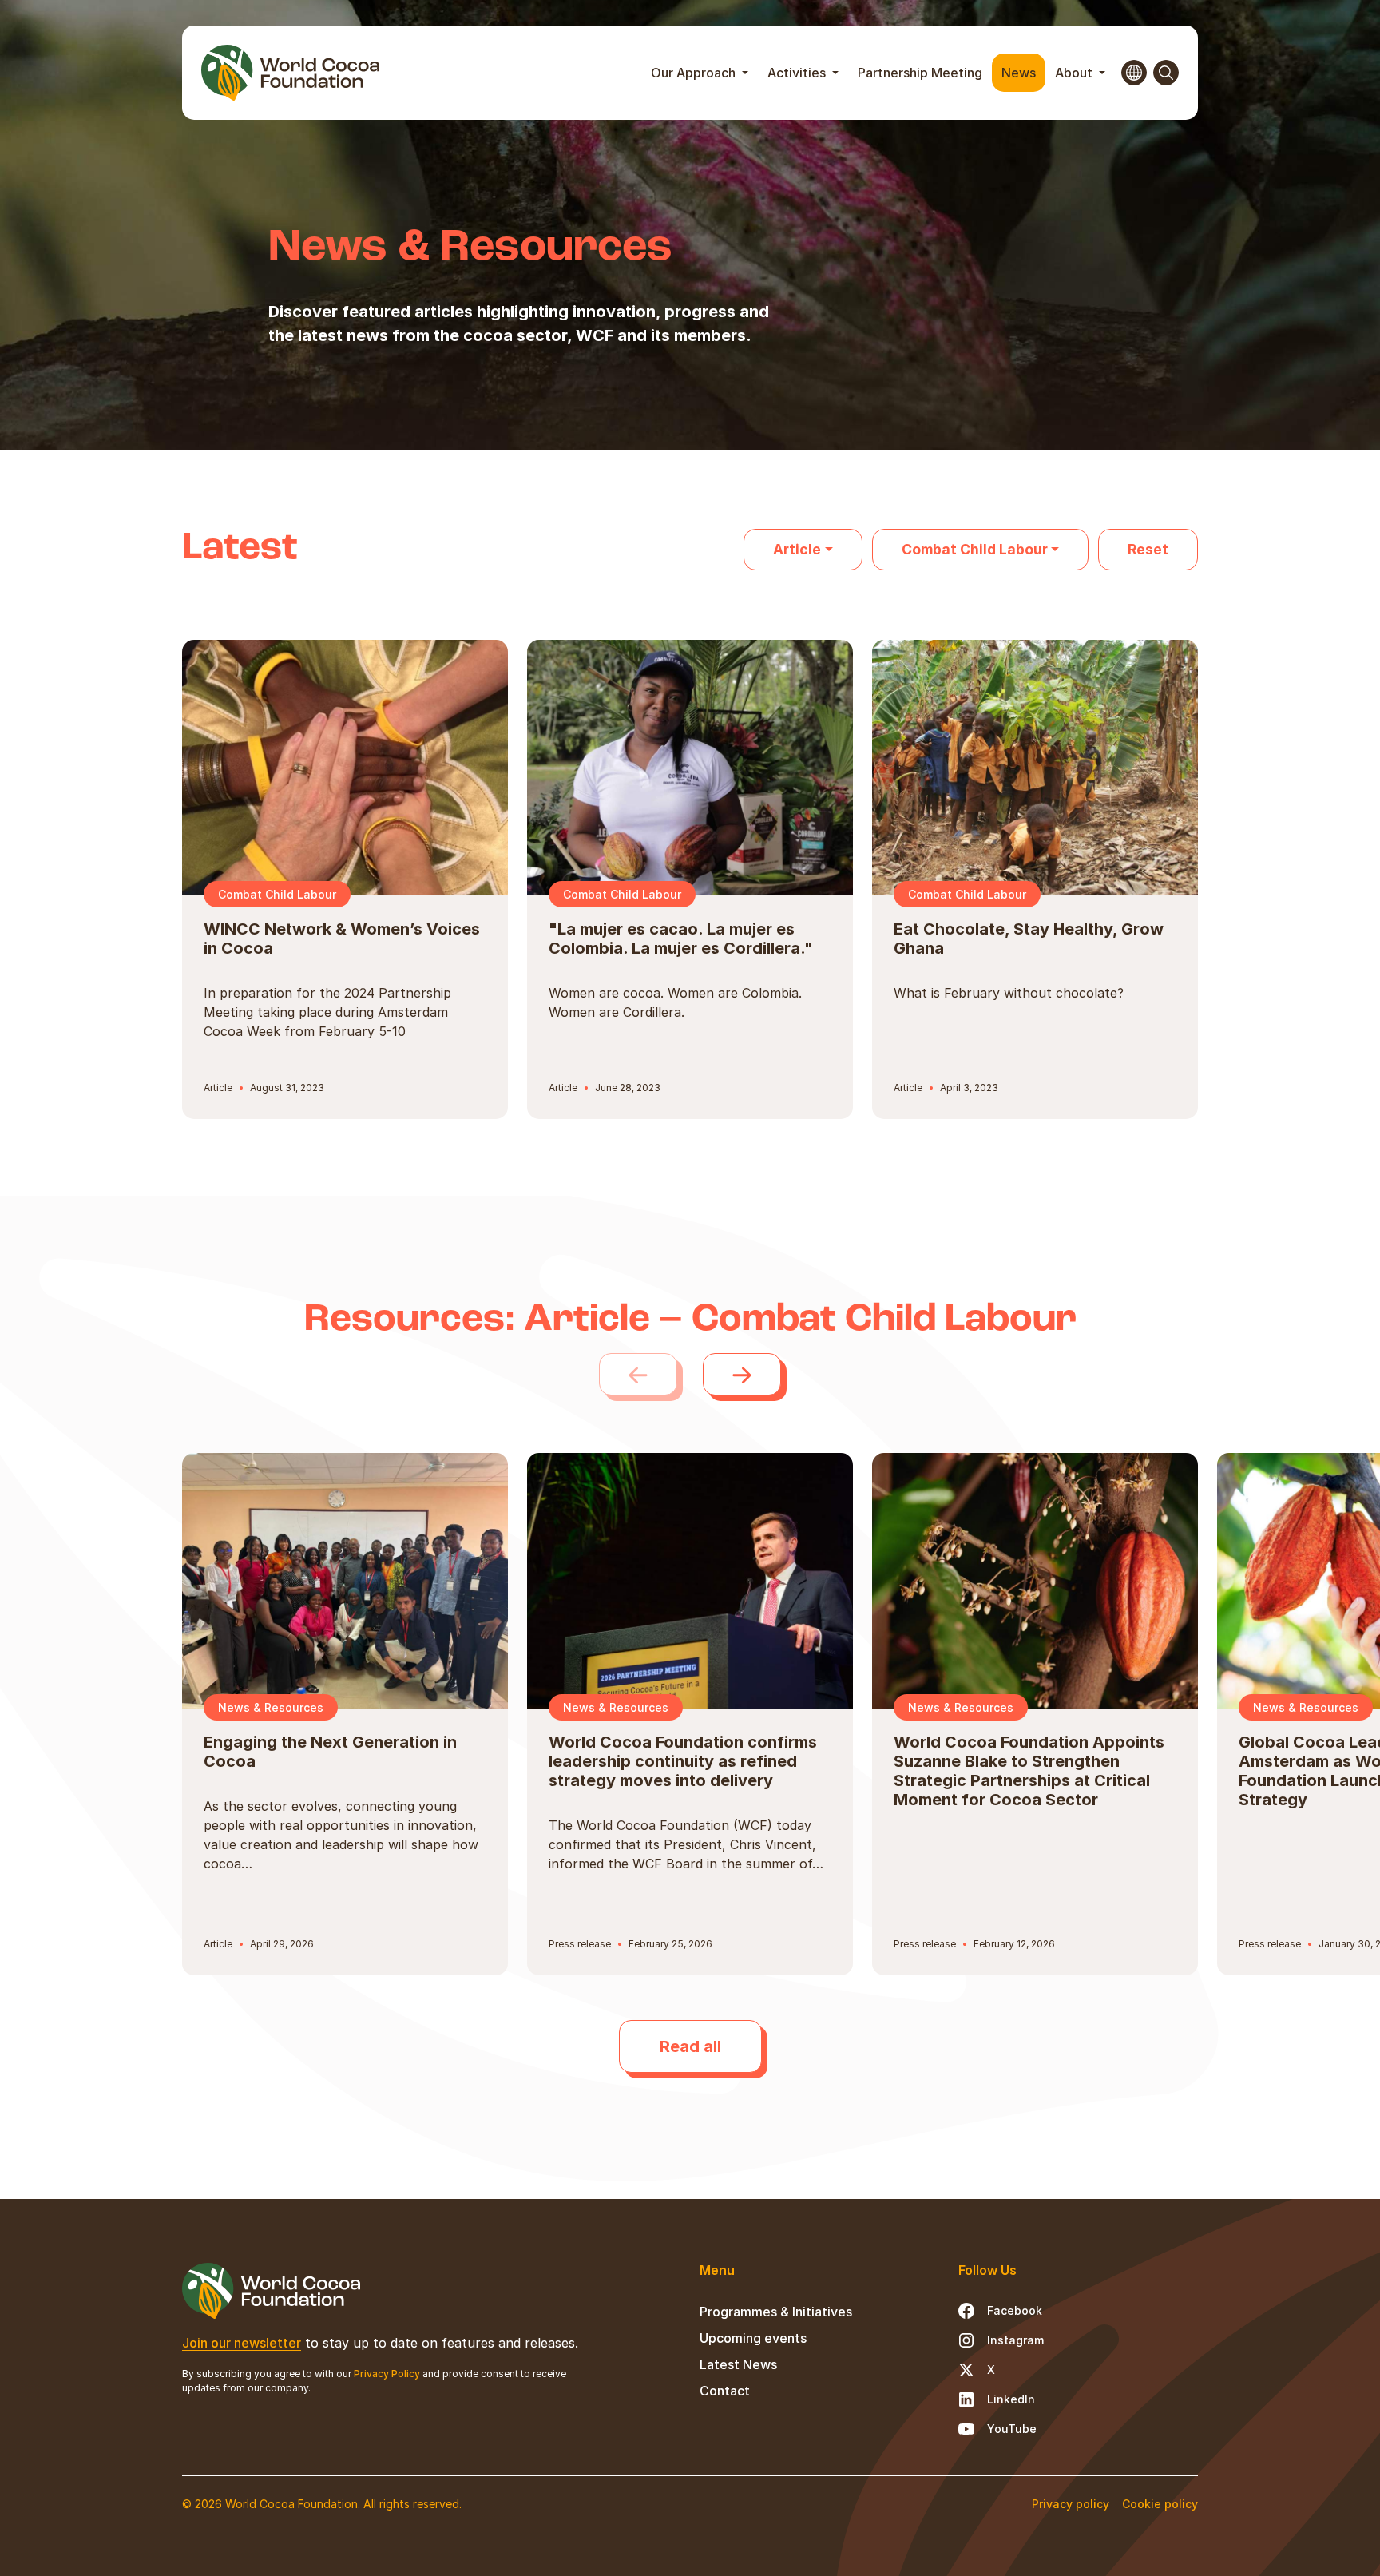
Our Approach (695, 73)
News (1019, 73)
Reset (1148, 549)
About (1075, 73)
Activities (798, 73)
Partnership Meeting (920, 73)
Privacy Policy (387, 2374)
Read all (690, 2046)
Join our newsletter (242, 2343)
